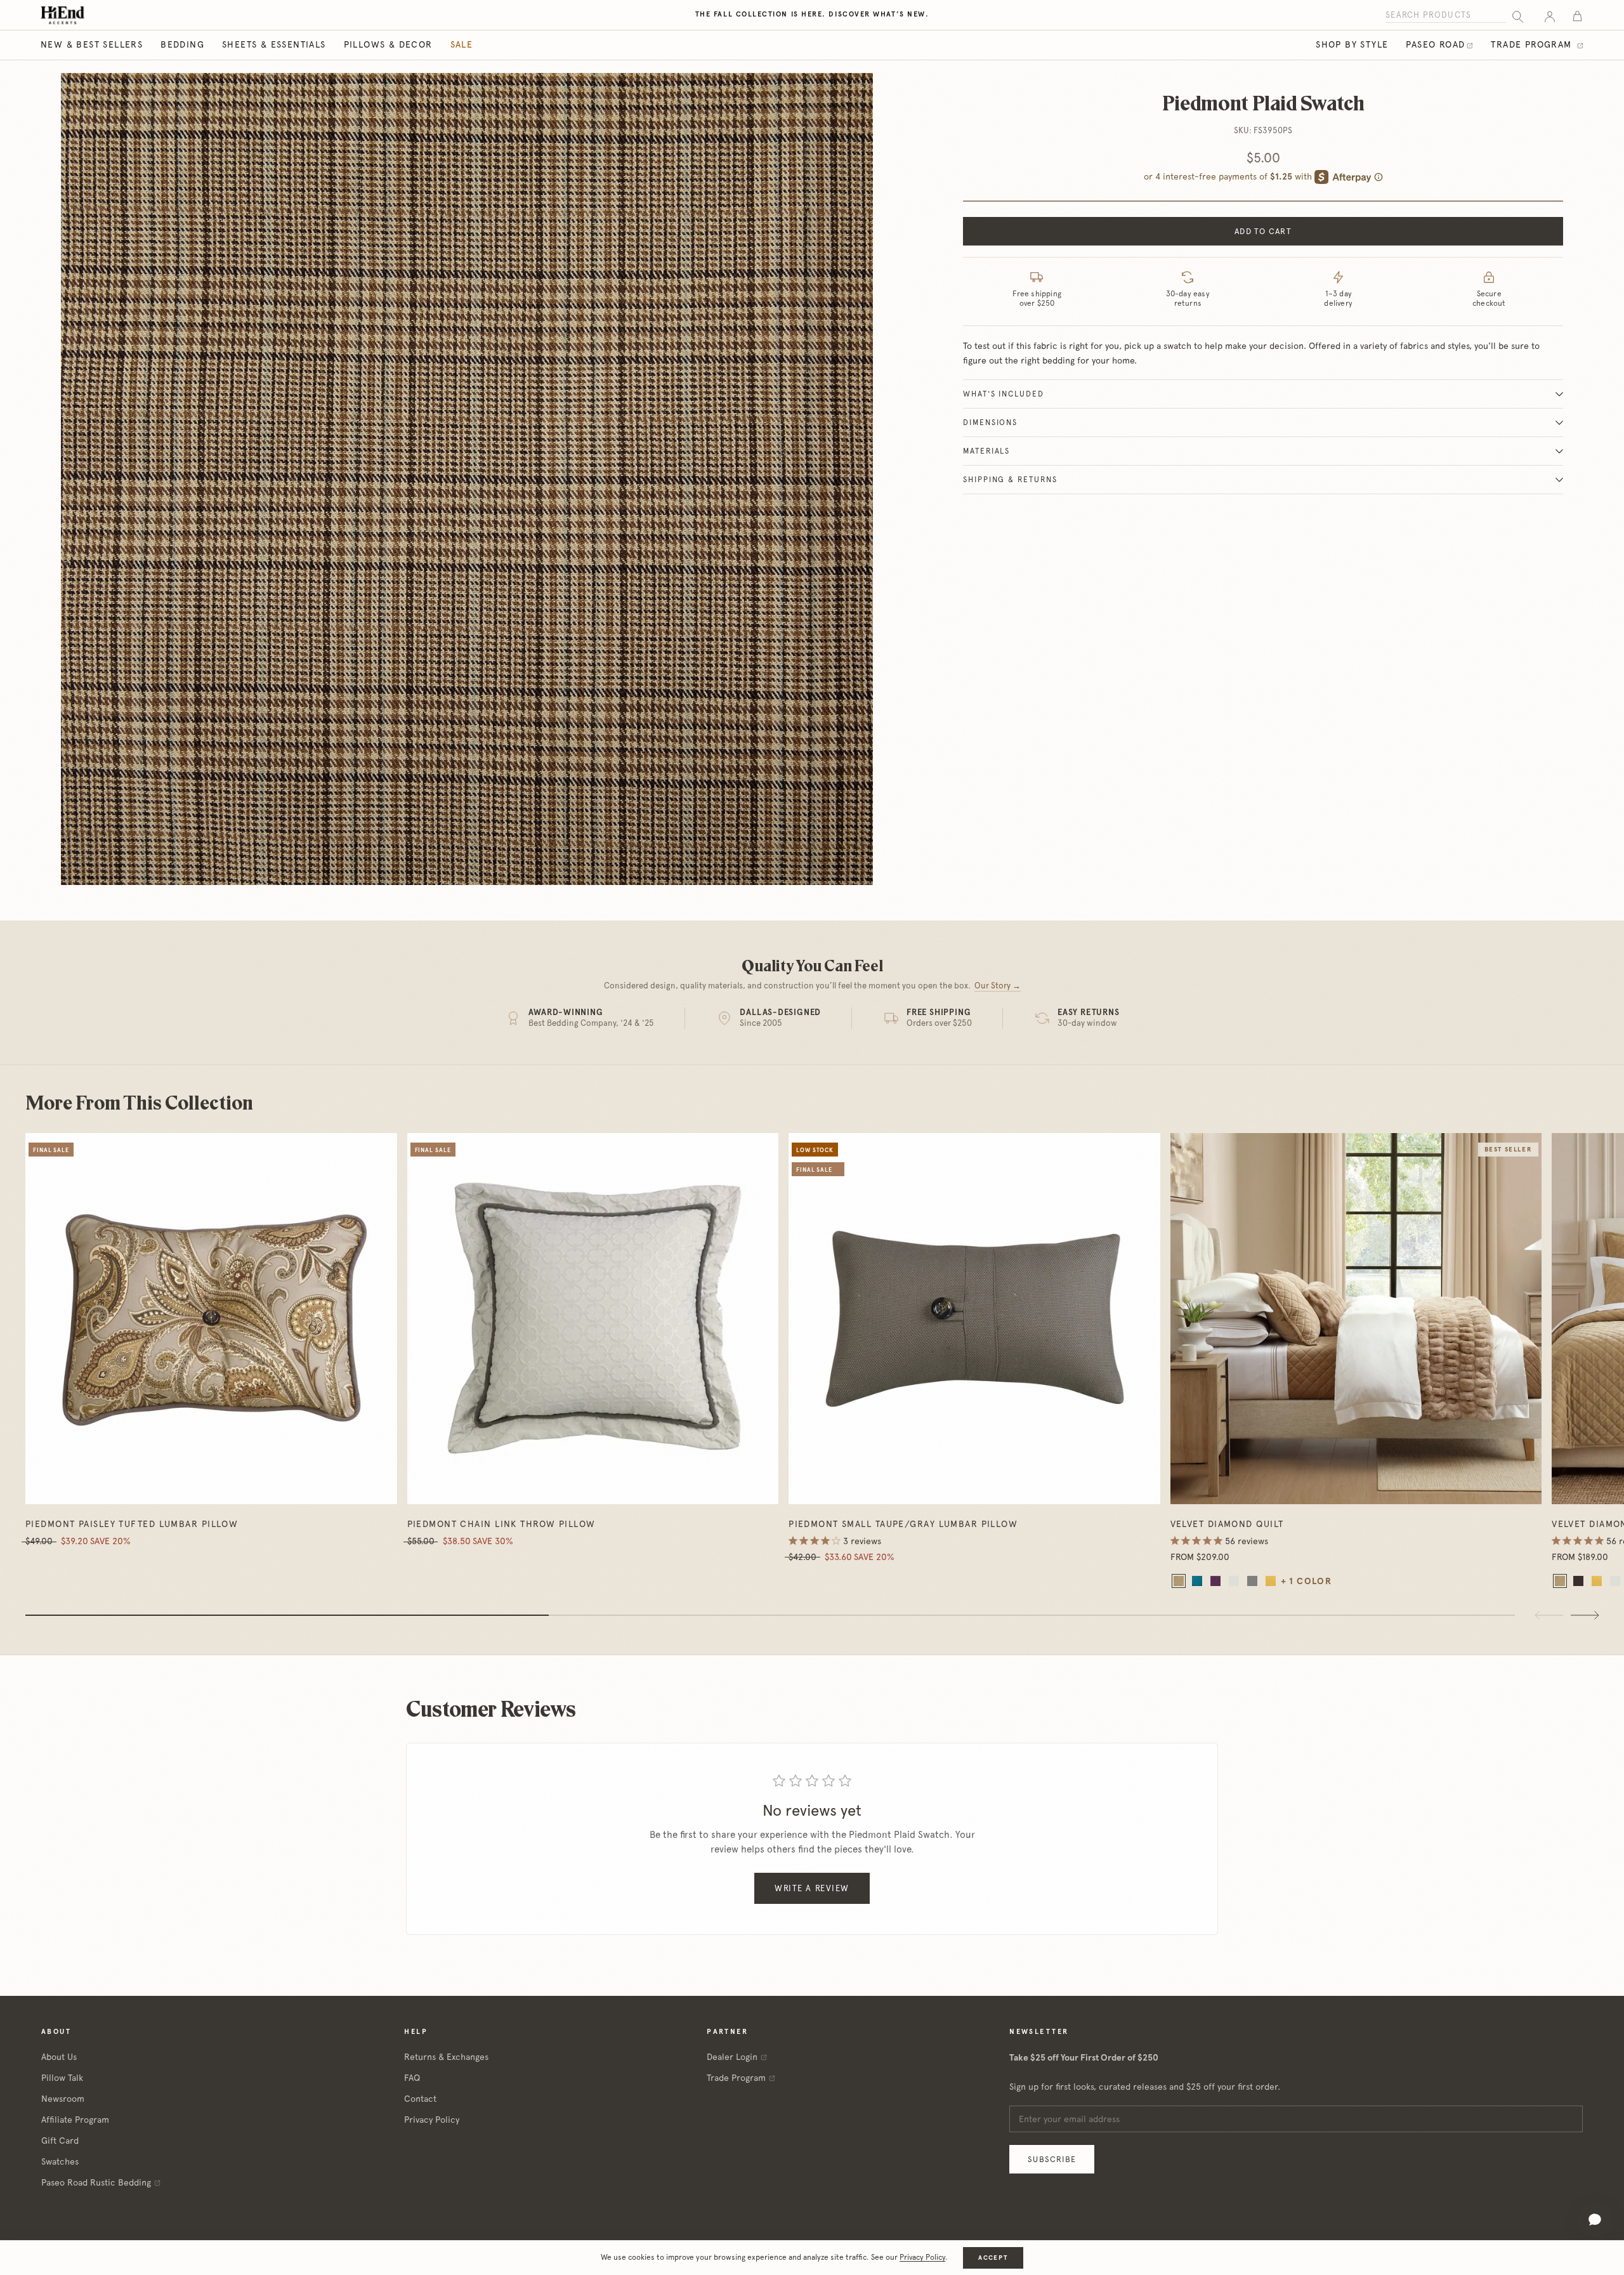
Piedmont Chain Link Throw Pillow (501, 1524)
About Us (59, 2057)
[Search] (1518, 16)
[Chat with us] (1595, 2220)
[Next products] (1585, 1615)
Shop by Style (1352, 44)
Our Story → (998, 986)
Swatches (60, 2161)
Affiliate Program (75, 2120)
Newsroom (63, 2099)
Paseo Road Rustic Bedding (96, 2182)
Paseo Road (1435, 44)
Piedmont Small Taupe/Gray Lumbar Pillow (903, 1524)
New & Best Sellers (92, 44)
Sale (462, 44)
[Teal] (1197, 1581)
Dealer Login (732, 2057)
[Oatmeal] (1179, 1581)
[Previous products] (1549, 1615)
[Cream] (1234, 1581)
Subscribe (1052, 2159)
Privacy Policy (432, 2120)
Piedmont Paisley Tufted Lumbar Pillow (132, 1524)
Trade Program (1533, 44)
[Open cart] (1577, 16)
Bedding (182, 44)
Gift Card (60, 2141)
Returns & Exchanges (446, 2057)
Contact (420, 2099)
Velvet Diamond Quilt (1227, 1524)
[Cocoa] (1578, 1581)
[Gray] (1252, 1581)
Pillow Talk (62, 2078)
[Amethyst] (1215, 1581)
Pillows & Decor (388, 44)
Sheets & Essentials (274, 44)
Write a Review (812, 1888)
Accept (993, 2258)
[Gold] (1271, 1581)
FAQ (412, 2078)
